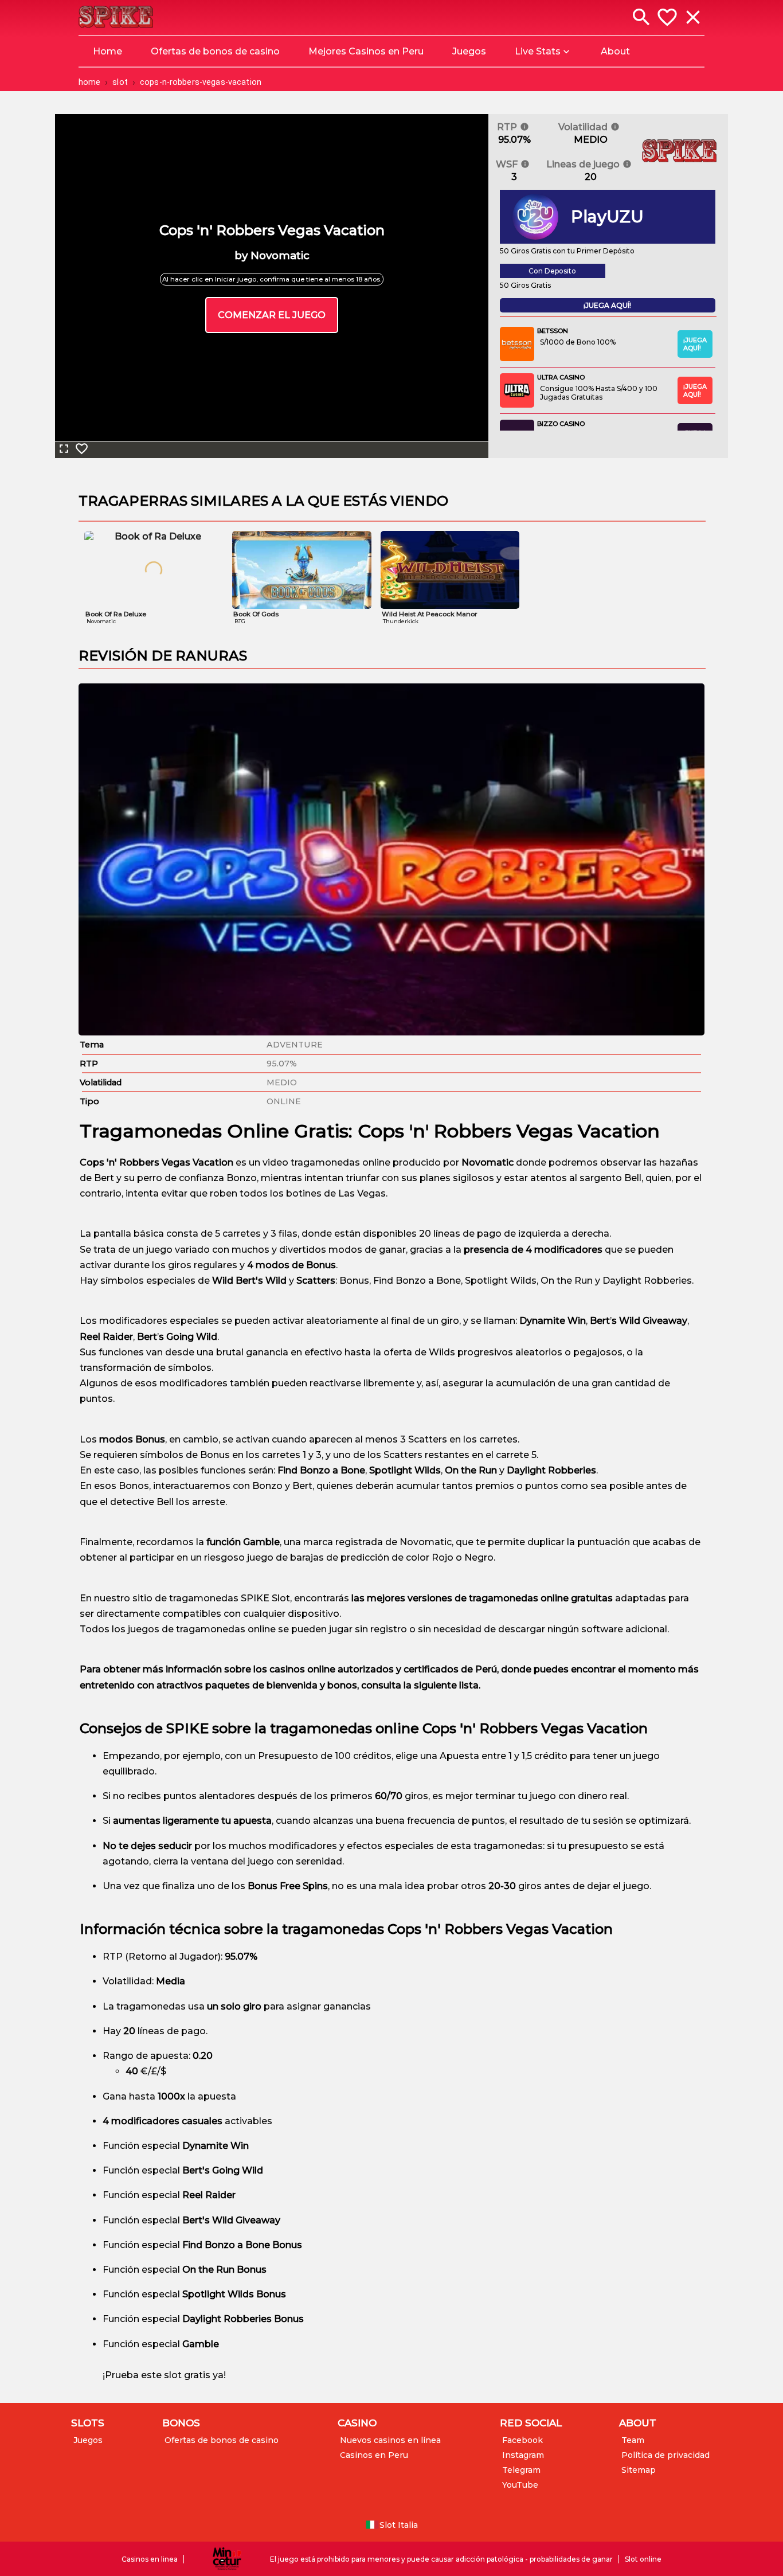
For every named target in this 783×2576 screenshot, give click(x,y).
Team (633, 2440)
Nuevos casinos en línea (390, 2440)
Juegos (88, 2440)
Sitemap (639, 2470)
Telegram (521, 2470)
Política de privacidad (665, 2455)
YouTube (520, 2485)
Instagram (523, 2455)
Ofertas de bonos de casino (222, 2440)
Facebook (522, 2440)
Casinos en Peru (374, 2455)
